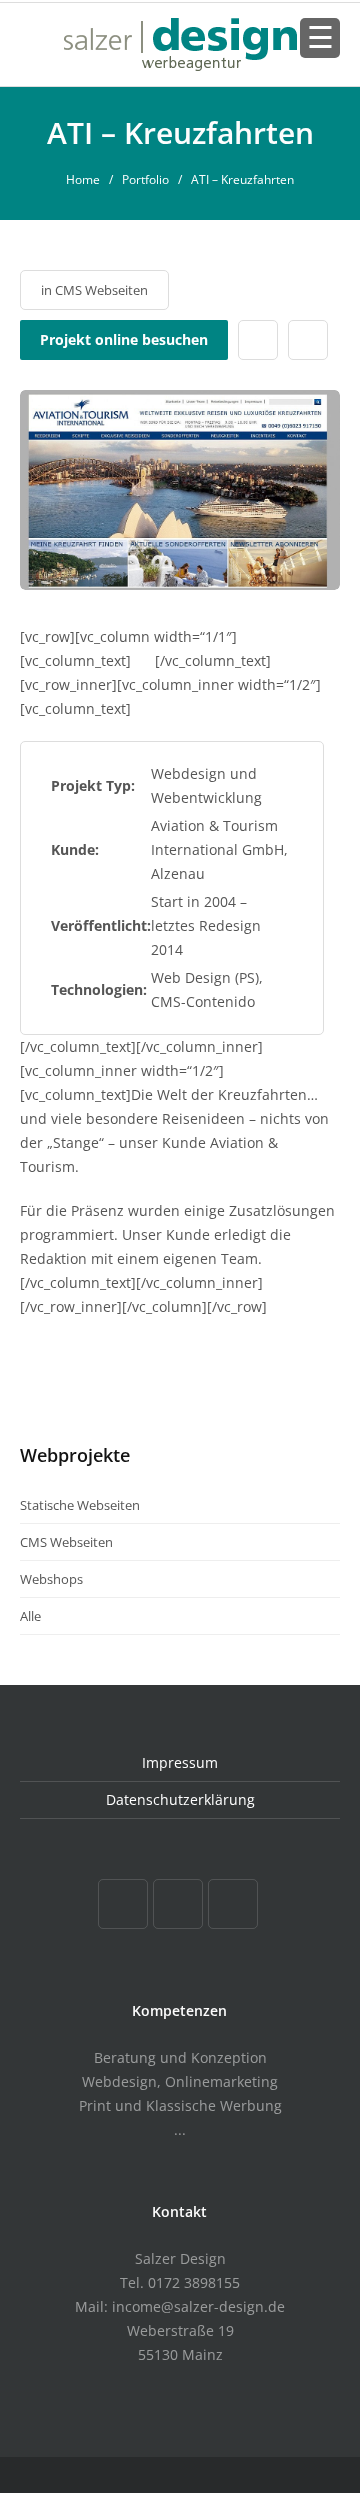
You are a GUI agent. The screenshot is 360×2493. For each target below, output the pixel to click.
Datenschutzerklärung (180, 1799)
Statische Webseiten (80, 1505)
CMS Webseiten (101, 290)
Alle (30, 1616)
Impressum (180, 1762)
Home (83, 179)
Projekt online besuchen (124, 339)
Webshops (51, 1579)
